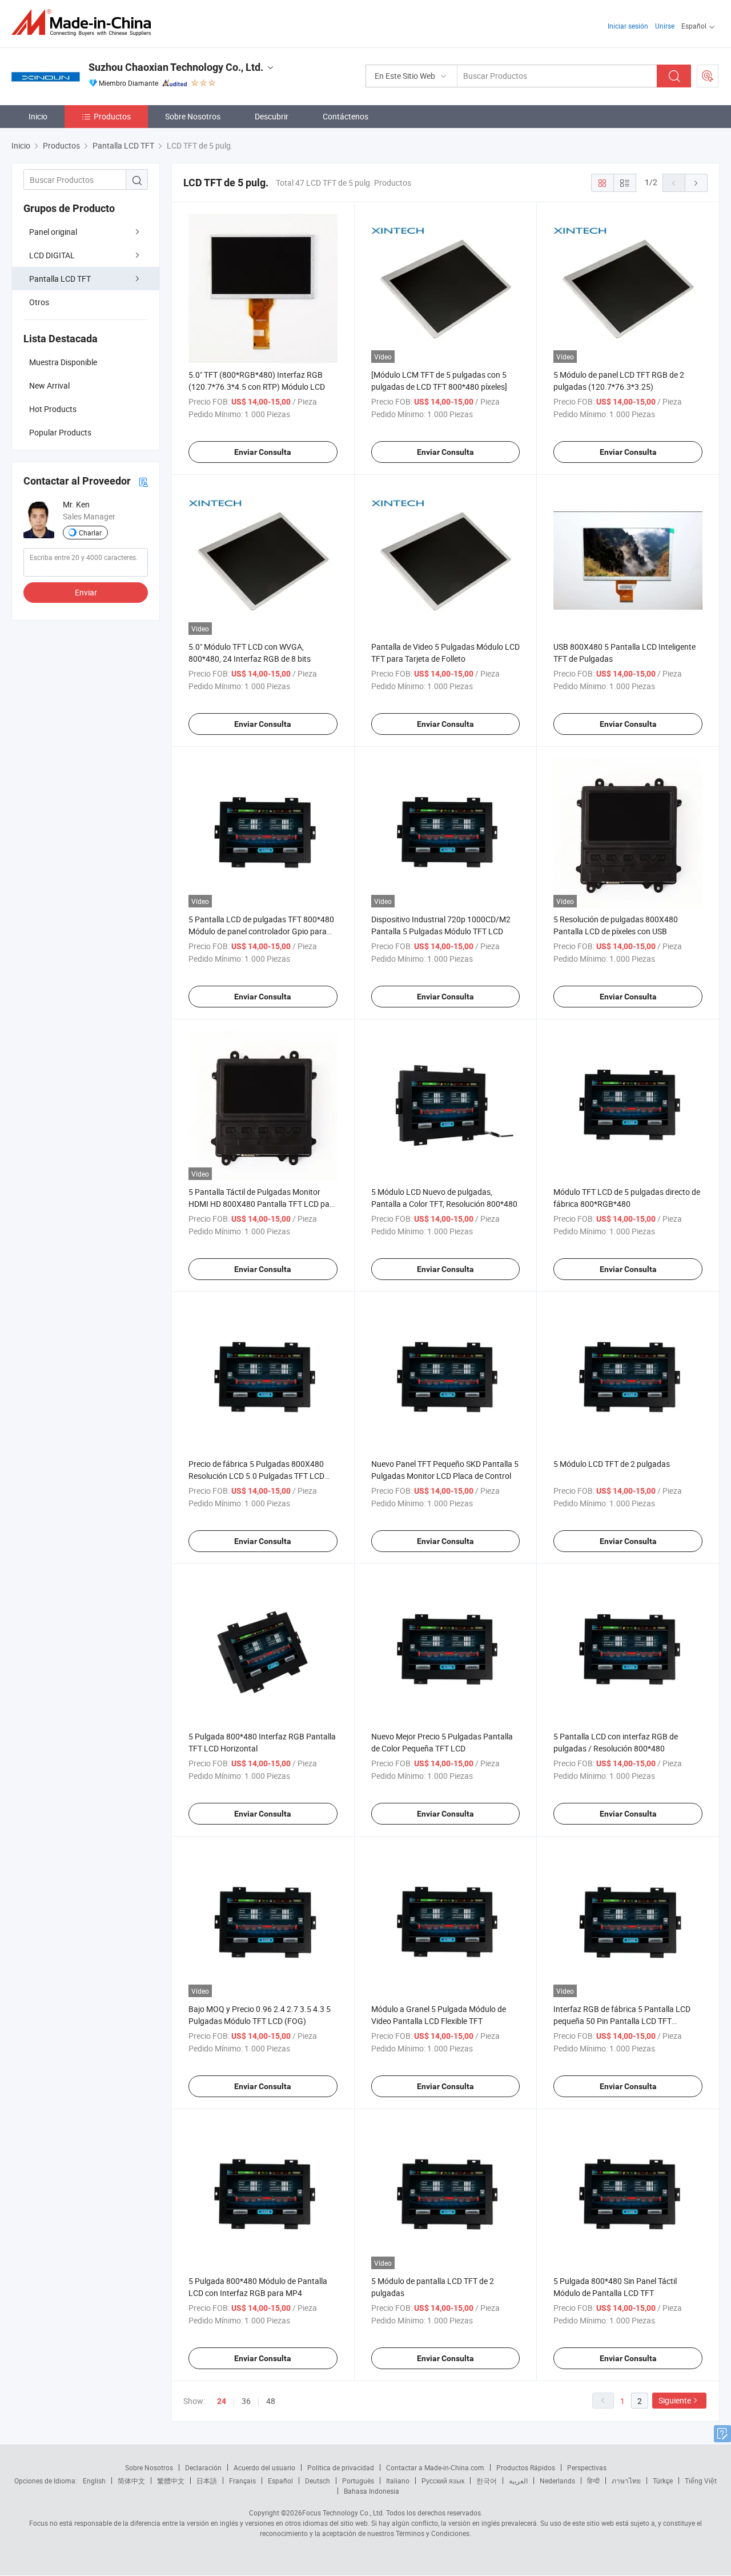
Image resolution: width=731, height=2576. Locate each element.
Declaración (203, 2467)
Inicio (38, 116)
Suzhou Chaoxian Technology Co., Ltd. (176, 67)
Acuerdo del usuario (264, 2467)
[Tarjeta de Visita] (143, 481)
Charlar (90, 533)
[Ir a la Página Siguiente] (696, 183)
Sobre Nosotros (193, 116)
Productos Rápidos (526, 2467)
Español (280, 2481)
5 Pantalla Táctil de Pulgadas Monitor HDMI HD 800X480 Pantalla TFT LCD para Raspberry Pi (263, 1204)
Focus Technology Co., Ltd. (343, 2513)
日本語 (207, 2481)
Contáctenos (346, 116)
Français (242, 2481)
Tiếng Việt (701, 2481)
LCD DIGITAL (52, 255)
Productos (112, 116)
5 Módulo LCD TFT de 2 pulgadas (612, 1464)
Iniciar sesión (628, 26)
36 (246, 2401)
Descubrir (272, 116)
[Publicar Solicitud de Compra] (708, 76)
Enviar (86, 592)
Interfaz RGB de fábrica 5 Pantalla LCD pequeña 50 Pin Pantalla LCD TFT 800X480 (622, 2021)
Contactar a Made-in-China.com (435, 2467)
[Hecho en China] (85, 23)
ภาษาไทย (626, 2481)
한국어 (487, 2481)
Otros (39, 302)
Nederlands (557, 2481)
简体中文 (131, 2481)
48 (271, 2401)
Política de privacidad (341, 2467)
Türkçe (663, 2481)
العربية (518, 2481)
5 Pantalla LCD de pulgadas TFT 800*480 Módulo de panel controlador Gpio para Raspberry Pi (261, 931)
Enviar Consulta (263, 452)
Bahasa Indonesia (371, 2491)
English (94, 2481)
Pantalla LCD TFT (60, 279)
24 (222, 2401)
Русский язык (443, 2481)
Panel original (53, 232)
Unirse (665, 26)
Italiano (398, 2481)
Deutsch (318, 2481)
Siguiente (675, 2400)
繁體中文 (171, 2481)
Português (358, 2481)
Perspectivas (587, 2467)
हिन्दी (593, 2481)
